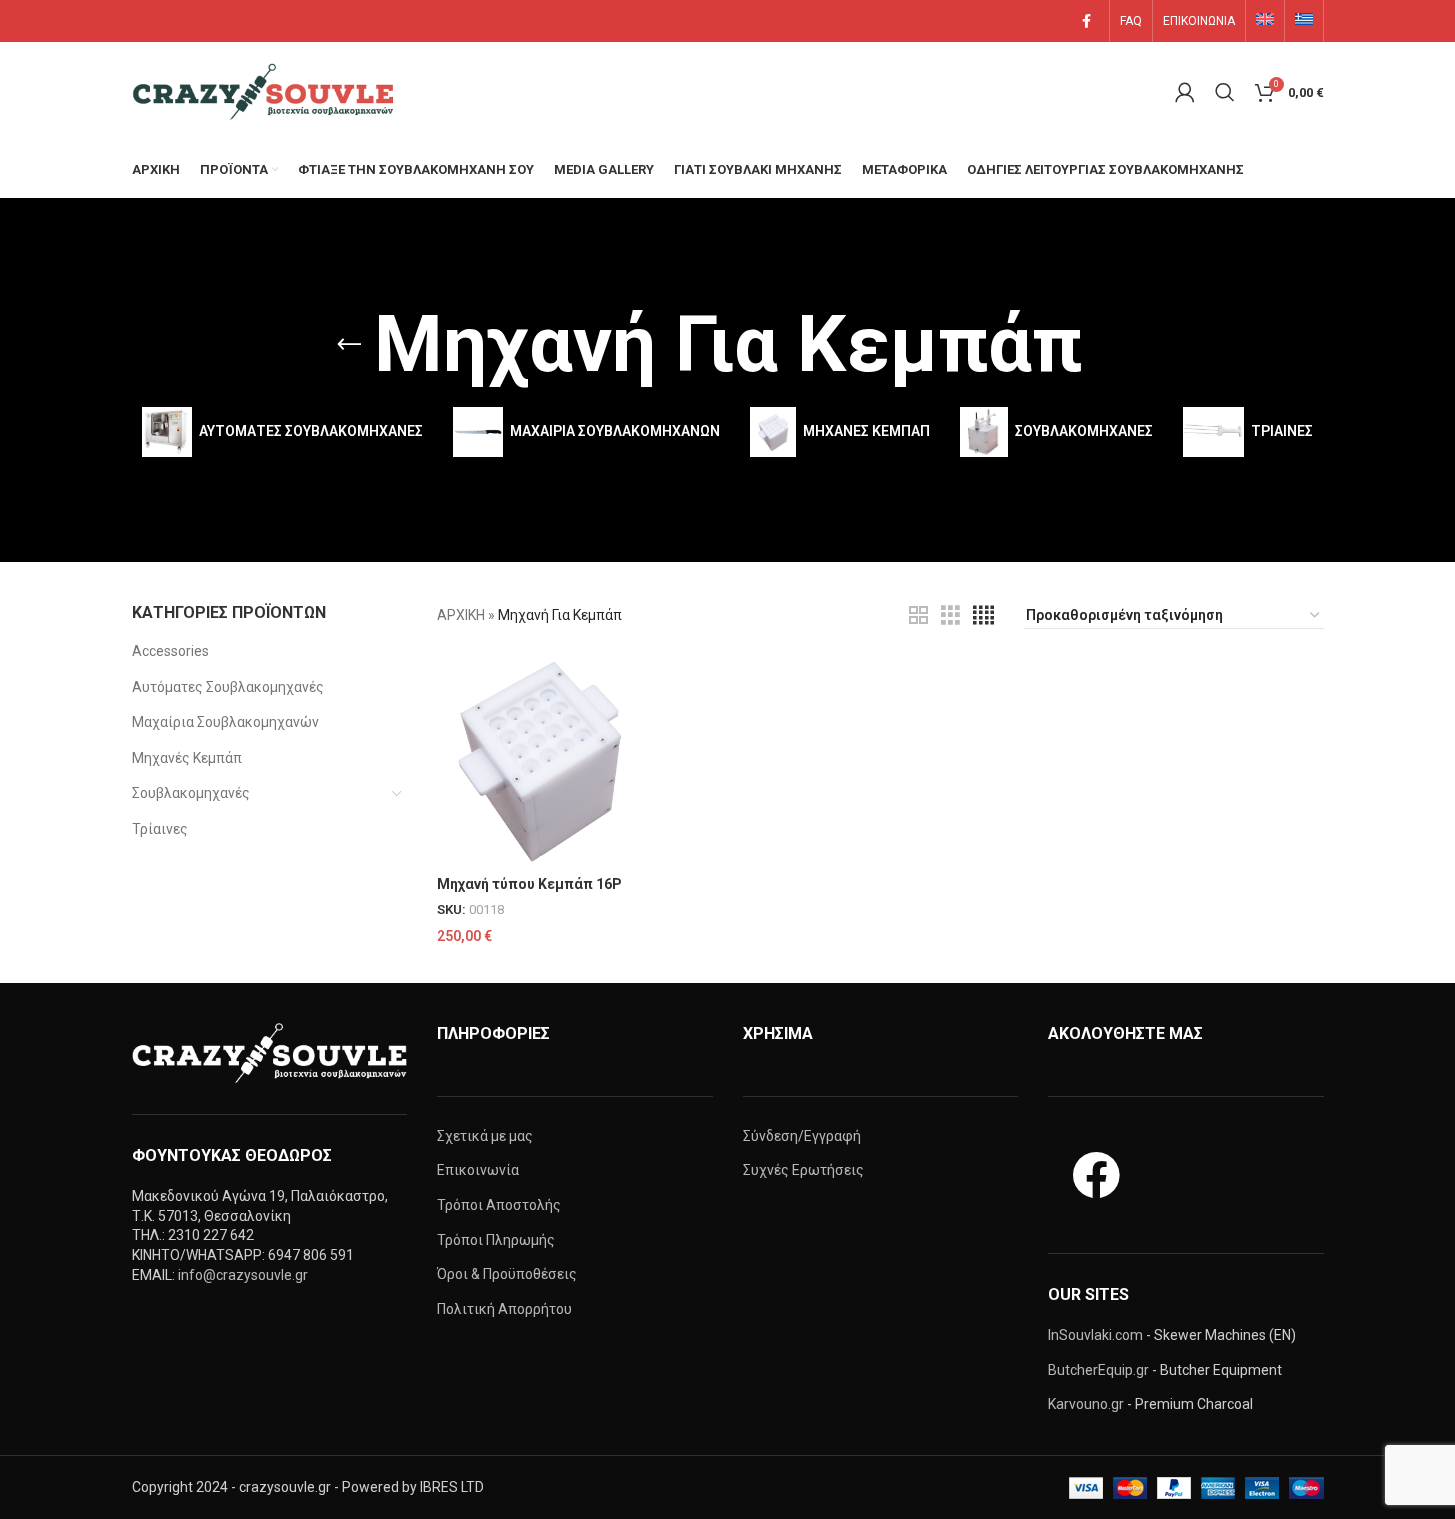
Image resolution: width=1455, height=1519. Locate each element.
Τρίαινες (160, 829)
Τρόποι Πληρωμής (496, 1240)
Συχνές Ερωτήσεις (803, 1170)
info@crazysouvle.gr (243, 1275)
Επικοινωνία (478, 1170)
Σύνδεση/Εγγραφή (802, 1136)
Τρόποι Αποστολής (499, 1205)
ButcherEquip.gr (1098, 1370)
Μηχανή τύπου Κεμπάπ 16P (529, 884)
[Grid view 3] (950, 615)
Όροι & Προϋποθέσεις (507, 1274)
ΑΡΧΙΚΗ (461, 615)
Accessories (170, 651)
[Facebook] (1096, 1175)
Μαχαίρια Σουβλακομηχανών (225, 722)
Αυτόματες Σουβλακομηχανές (228, 687)
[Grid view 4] (983, 615)
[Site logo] (267, 91)
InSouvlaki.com (1095, 1335)
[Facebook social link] (1087, 21)
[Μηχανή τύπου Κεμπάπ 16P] (540, 762)
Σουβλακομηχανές (191, 793)
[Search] (1225, 92)
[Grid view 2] (918, 615)
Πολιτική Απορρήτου (504, 1309)
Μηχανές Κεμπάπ (187, 758)
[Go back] (349, 345)
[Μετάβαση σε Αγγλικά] (1265, 21)
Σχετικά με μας (485, 1136)
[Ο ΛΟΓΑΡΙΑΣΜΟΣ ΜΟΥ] (1185, 92)
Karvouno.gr (1086, 1404)
